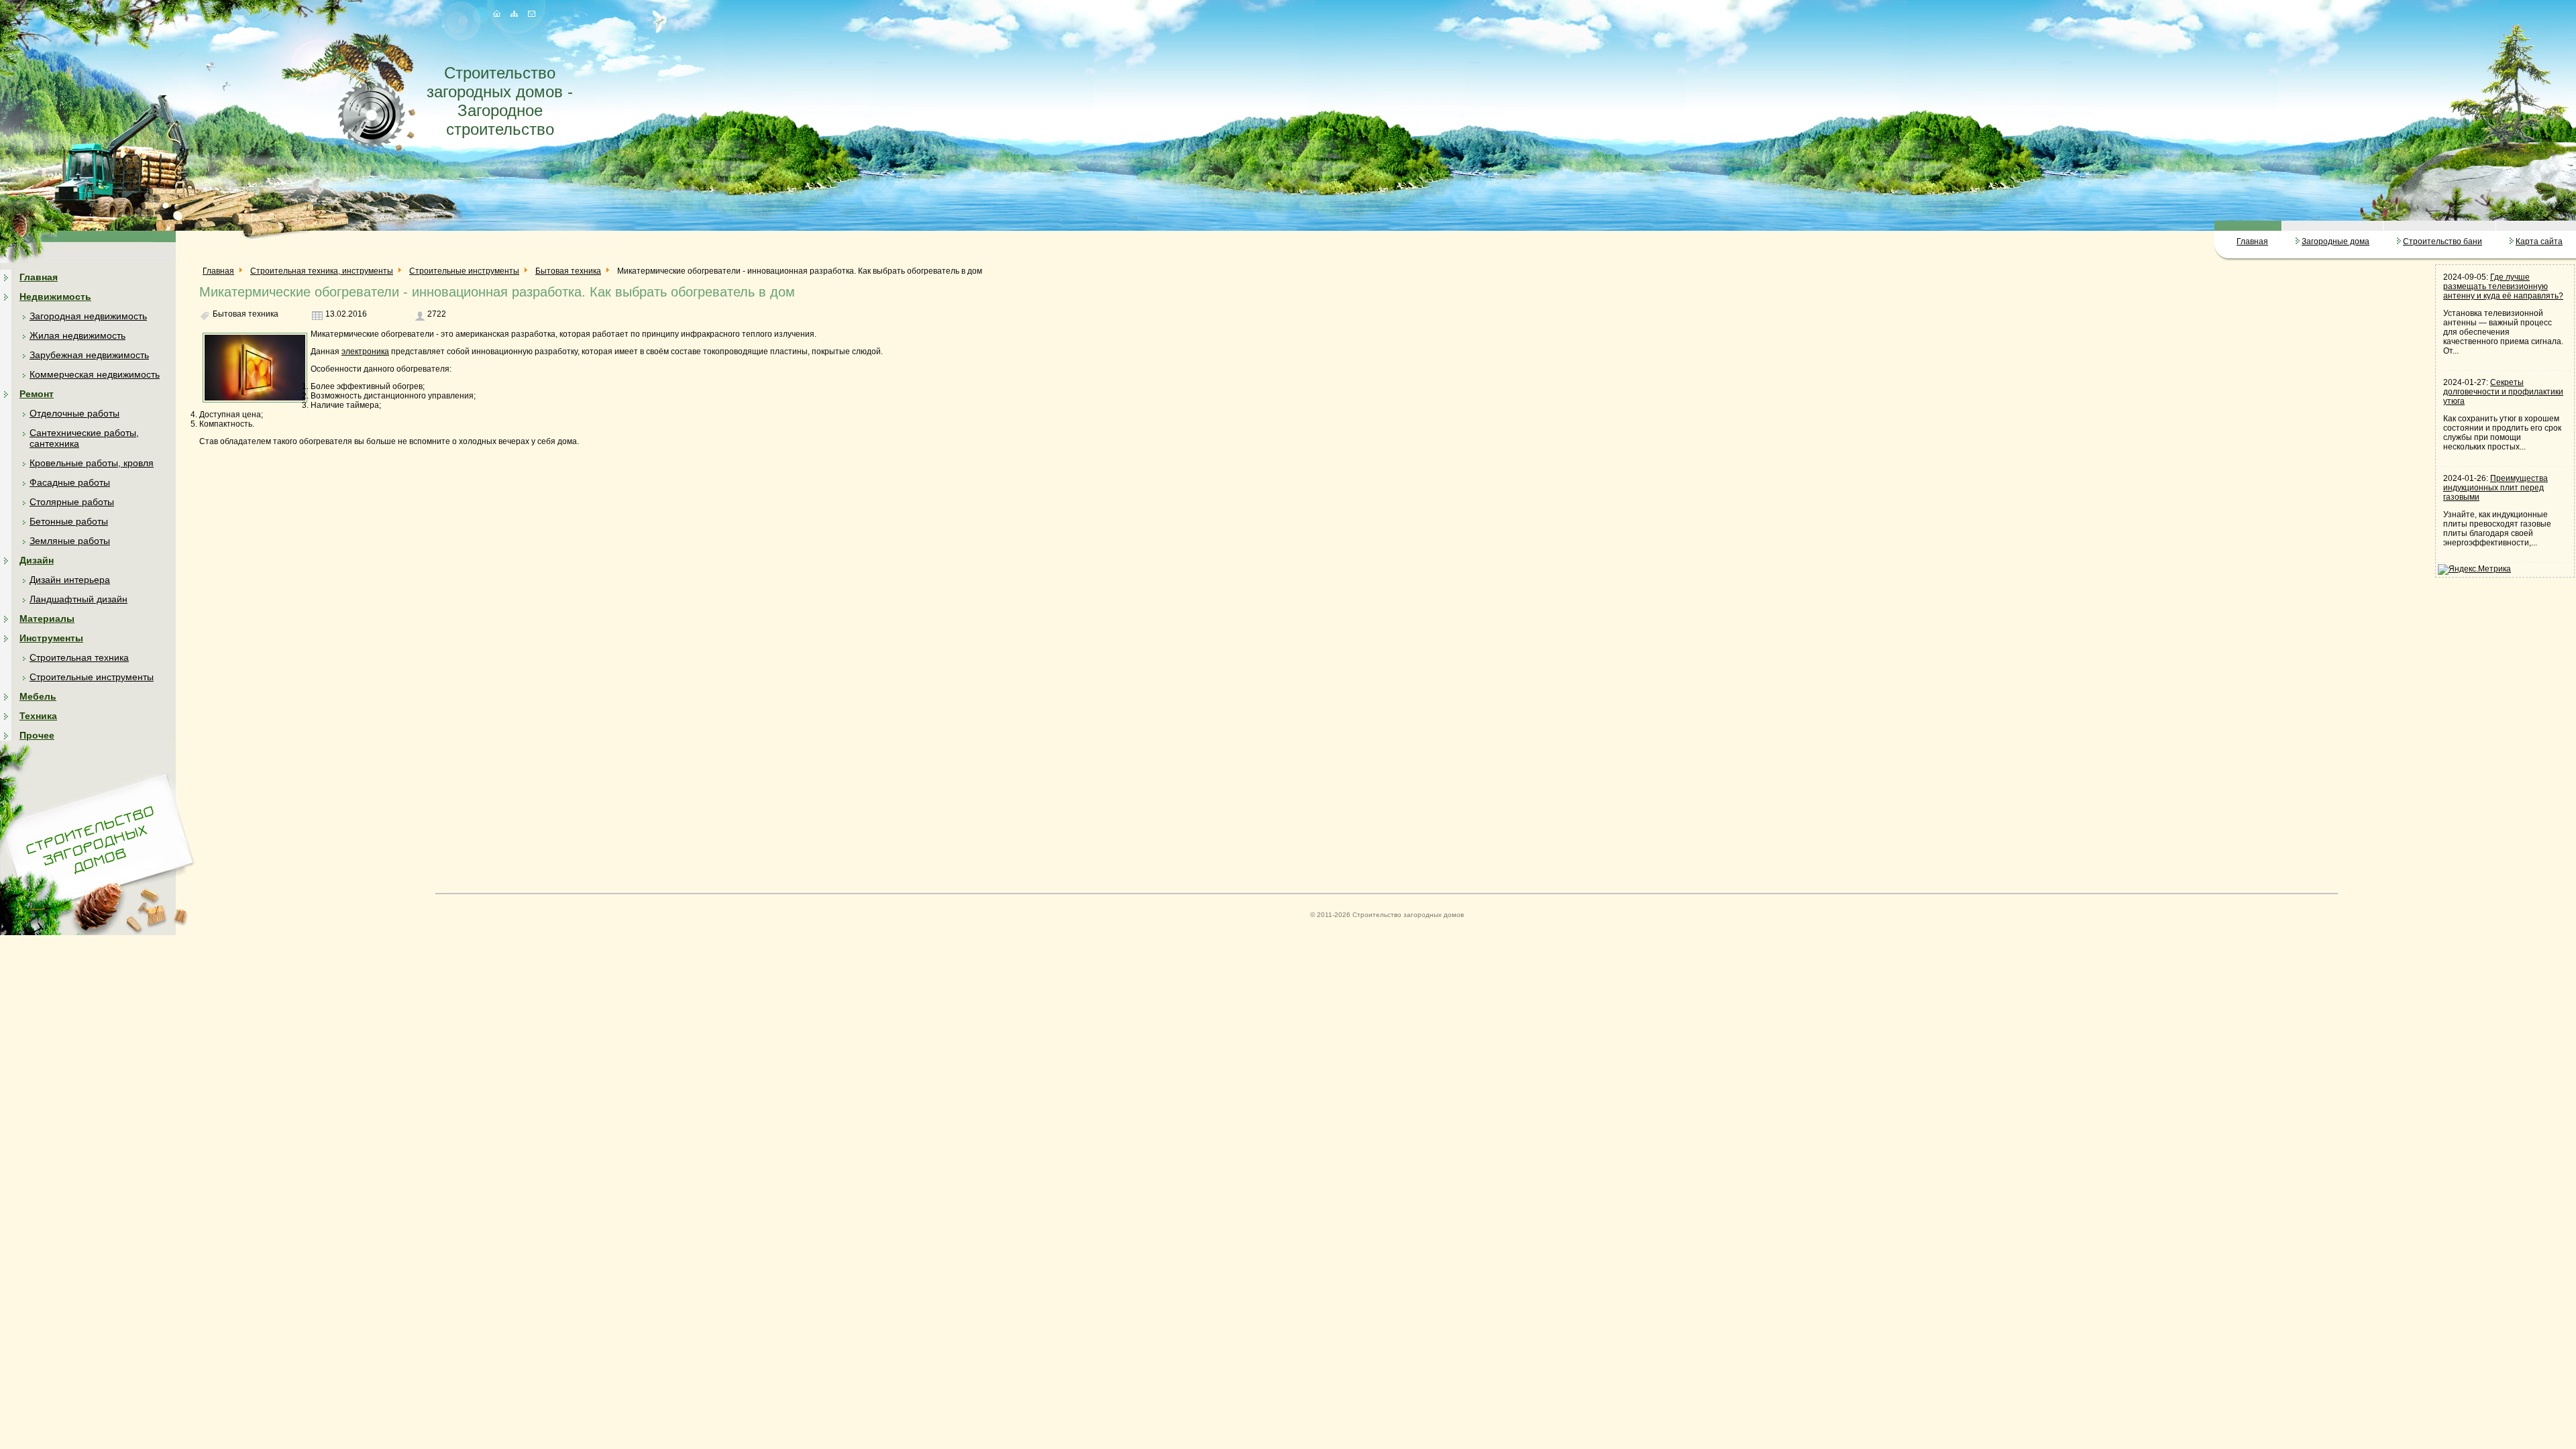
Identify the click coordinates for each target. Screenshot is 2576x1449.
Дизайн (37, 560)
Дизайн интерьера (70, 580)
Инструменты (51, 638)
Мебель (38, 696)
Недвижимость (55, 297)
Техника (38, 716)
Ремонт (37, 394)
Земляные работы (70, 541)
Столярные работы (72, 502)
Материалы (47, 619)
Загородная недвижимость (88, 316)
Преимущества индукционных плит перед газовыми (2495, 488)
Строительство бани (2443, 241)
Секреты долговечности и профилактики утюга (2503, 392)
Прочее (37, 735)
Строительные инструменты (92, 677)
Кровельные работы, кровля (92, 463)
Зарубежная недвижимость (89, 355)
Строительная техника (79, 657)
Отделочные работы (74, 413)
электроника (365, 352)
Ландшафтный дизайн (78, 599)
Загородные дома (2336, 241)
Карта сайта (2539, 241)
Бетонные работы (69, 521)
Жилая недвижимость (77, 335)
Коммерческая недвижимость (95, 374)
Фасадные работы (70, 482)
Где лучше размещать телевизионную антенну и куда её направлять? (2503, 286)
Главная (2252, 241)
